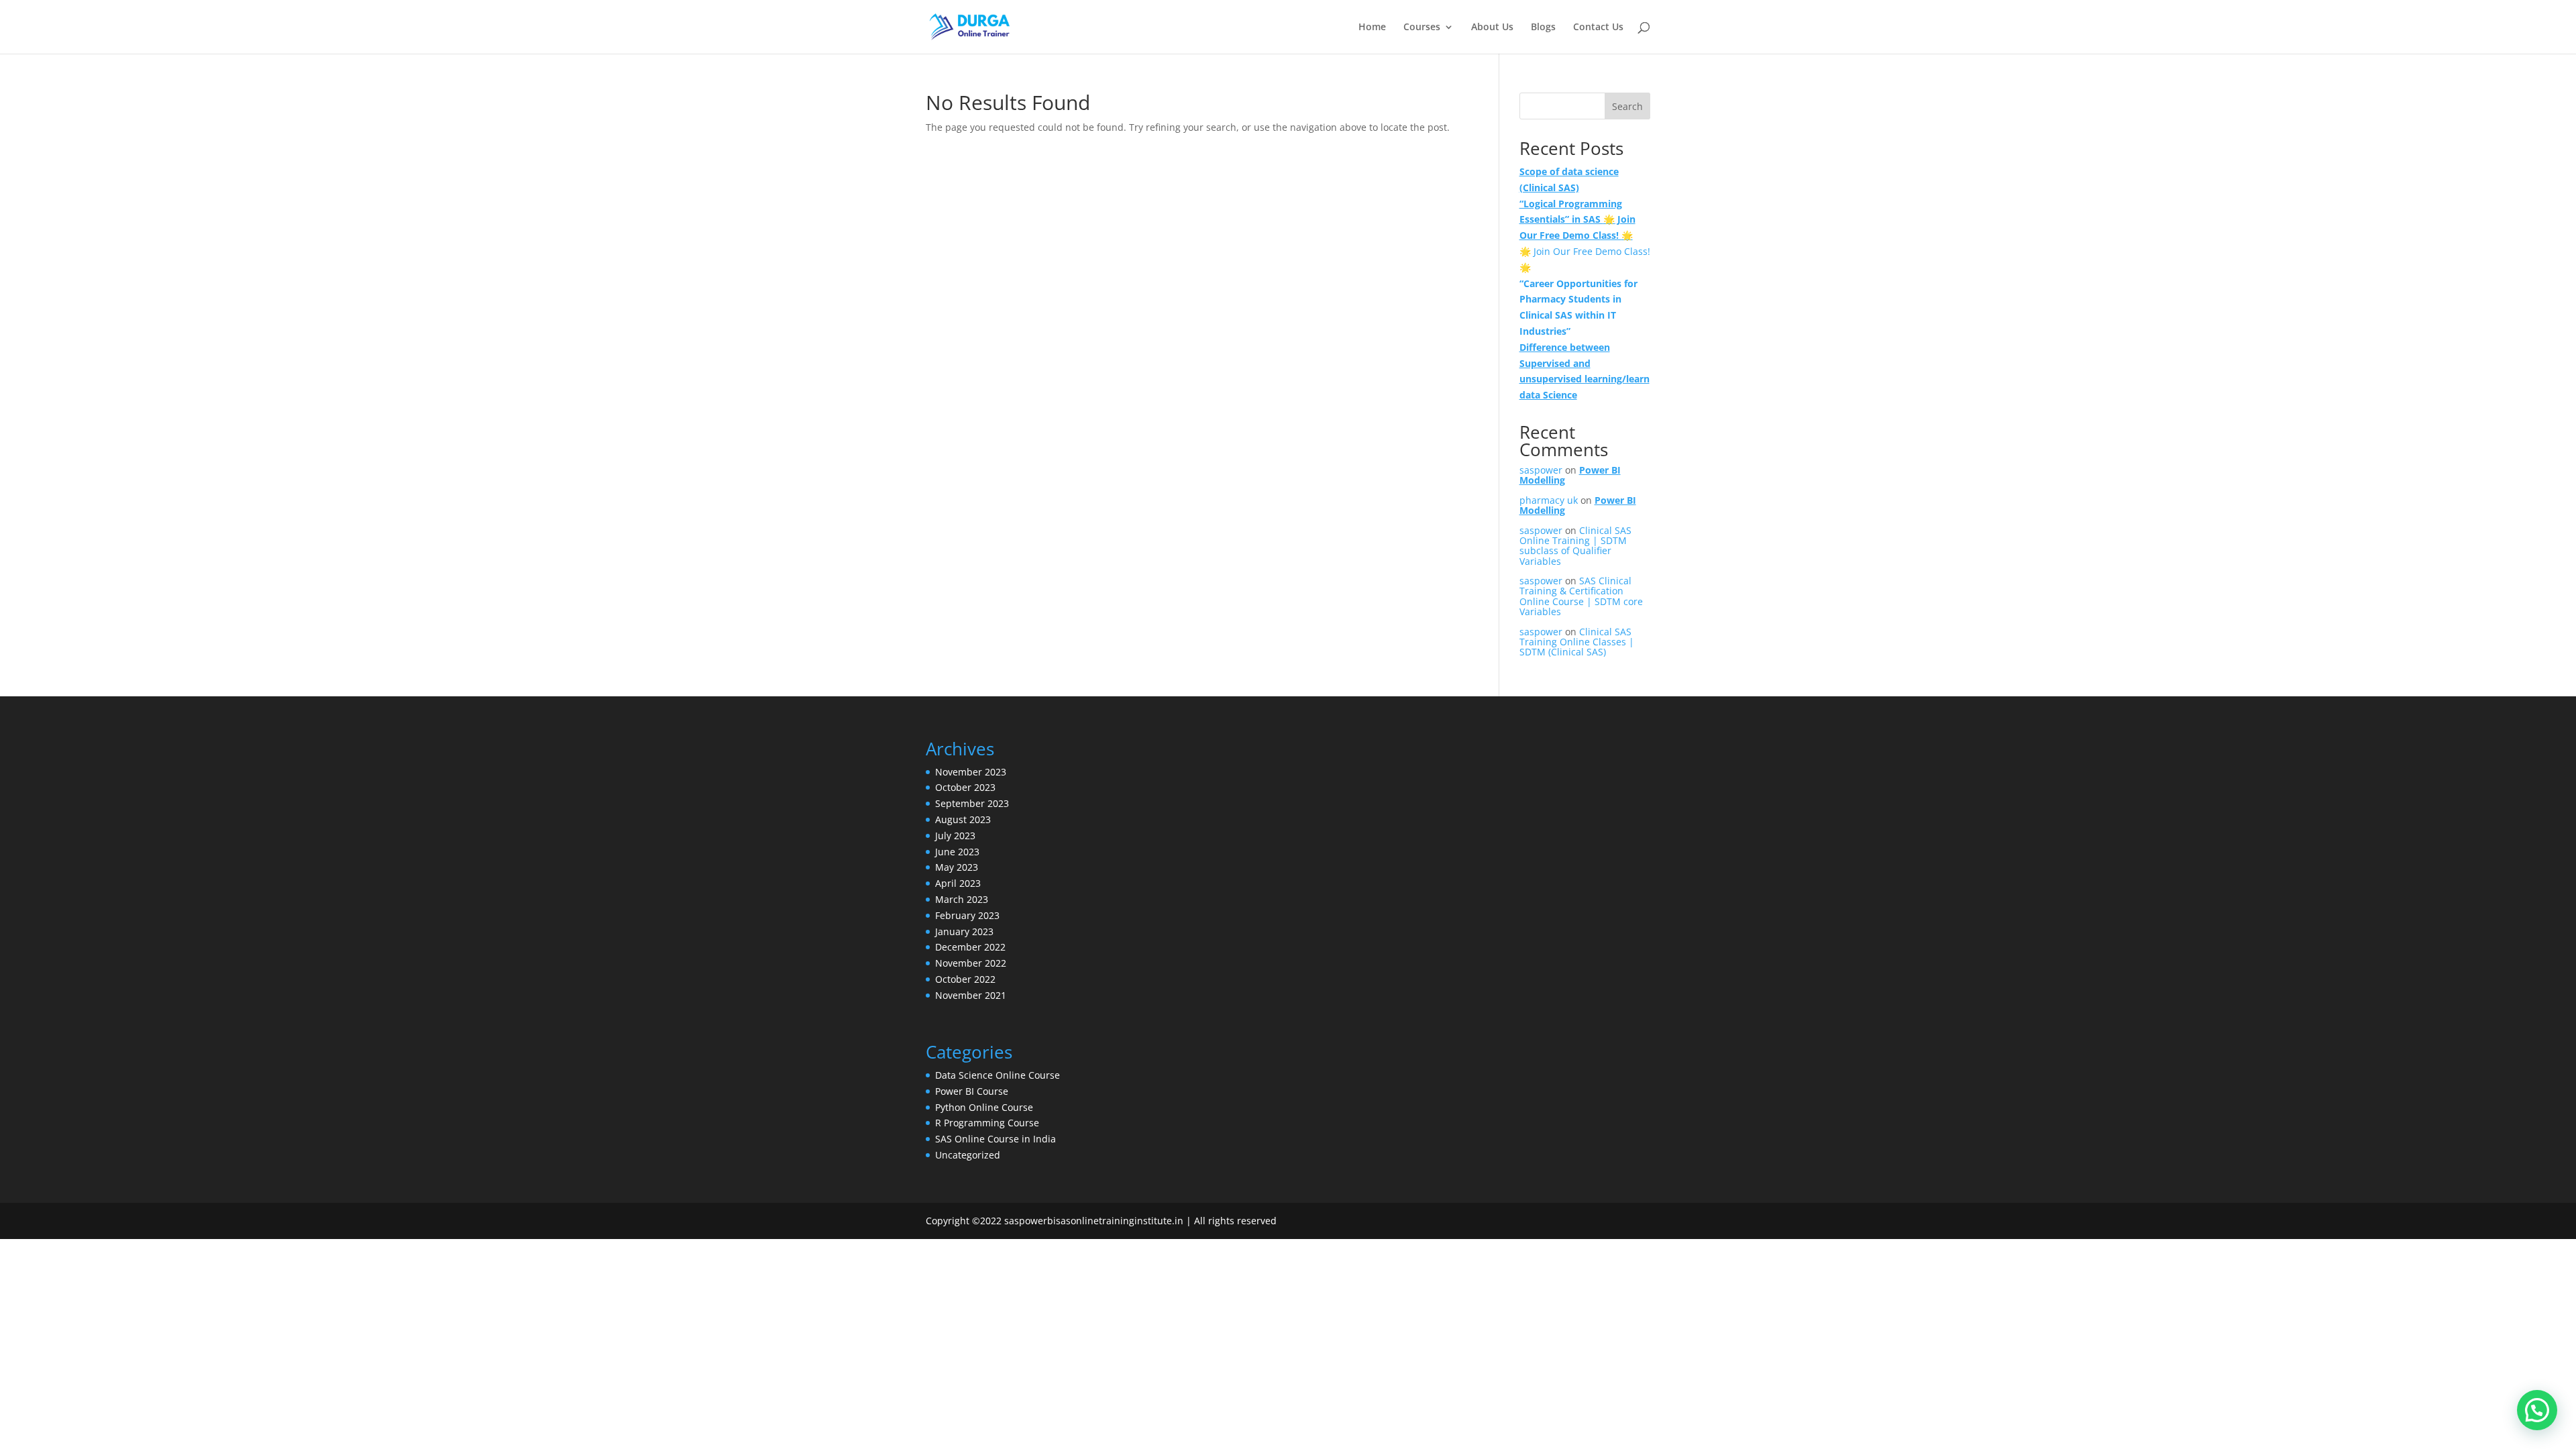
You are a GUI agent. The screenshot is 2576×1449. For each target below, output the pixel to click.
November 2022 (971, 963)
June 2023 (957, 852)
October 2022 (965, 979)
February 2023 (967, 915)
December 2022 (970, 947)
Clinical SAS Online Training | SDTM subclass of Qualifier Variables (1575, 546)
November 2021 (971, 995)
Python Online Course (984, 1107)
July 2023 (955, 836)
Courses (1422, 28)
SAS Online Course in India (996, 1139)
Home (1372, 28)
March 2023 (962, 899)
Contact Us (1598, 28)
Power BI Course (972, 1091)
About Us (1492, 28)
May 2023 (957, 867)
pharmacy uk (1549, 500)
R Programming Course (987, 1123)
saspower (1541, 470)
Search (1627, 106)
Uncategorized (968, 1155)
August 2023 (963, 819)
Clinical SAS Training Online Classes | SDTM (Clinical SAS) (1577, 642)
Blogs (1543, 28)
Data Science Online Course (998, 1075)
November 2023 (971, 772)
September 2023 (972, 803)
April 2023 (958, 883)
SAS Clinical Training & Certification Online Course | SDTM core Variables (1581, 596)
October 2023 (965, 787)
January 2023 (964, 931)
